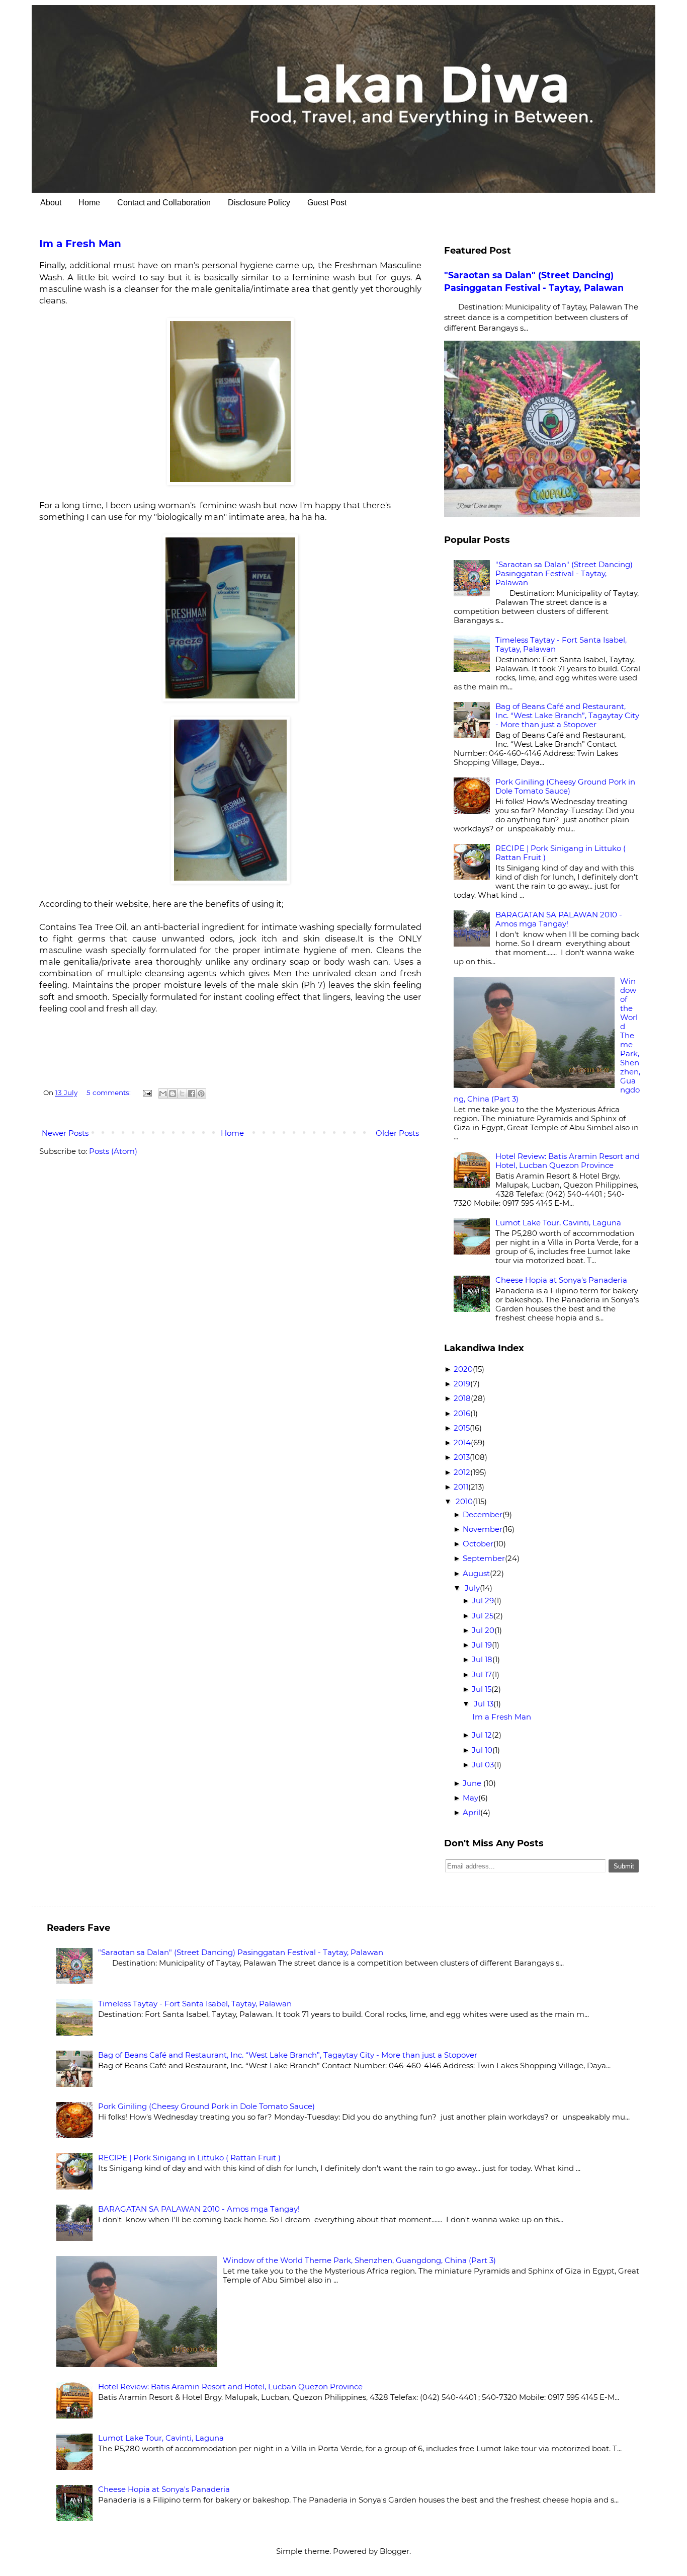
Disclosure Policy (259, 203)
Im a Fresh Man (80, 244)
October (478, 1544)
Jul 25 (483, 1616)
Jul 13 (484, 1704)
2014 (462, 1442)
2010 (464, 1501)
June (473, 1783)
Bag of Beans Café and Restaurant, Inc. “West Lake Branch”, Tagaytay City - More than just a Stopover (567, 715)
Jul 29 (483, 1601)
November (483, 1529)
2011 (461, 1487)
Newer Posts (65, 1133)
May (470, 1798)
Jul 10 (482, 1750)
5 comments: (109, 1092)
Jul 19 (482, 1645)
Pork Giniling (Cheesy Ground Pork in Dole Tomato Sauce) (565, 786)
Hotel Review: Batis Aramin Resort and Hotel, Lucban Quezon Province (568, 1161)
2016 (462, 1413)
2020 (463, 1369)
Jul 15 (482, 1689)
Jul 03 (483, 1765)
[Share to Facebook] (192, 1094)
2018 (462, 1398)
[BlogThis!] (173, 1094)
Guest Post (327, 203)
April (471, 1812)
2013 (462, 1457)
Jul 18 (482, 1659)
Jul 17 (482, 1674)
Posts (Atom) (113, 1151)
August (476, 1573)
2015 (462, 1428)
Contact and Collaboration (164, 203)
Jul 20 (483, 1630)
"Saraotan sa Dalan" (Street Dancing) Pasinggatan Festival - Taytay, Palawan (564, 573)
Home (89, 203)
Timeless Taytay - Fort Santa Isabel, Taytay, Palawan (561, 644)
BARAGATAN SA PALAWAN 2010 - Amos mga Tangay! (559, 919)
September (484, 1558)
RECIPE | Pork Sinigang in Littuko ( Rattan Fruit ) (561, 853)
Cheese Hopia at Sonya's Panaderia (561, 1280)
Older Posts (397, 1133)
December (483, 1514)
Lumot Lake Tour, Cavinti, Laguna (558, 1223)
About (51, 203)
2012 (462, 1472)
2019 (462, 1384)
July (472, 1588)
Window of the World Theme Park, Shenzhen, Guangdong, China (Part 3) (359, 2260)
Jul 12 (482, 1735)
